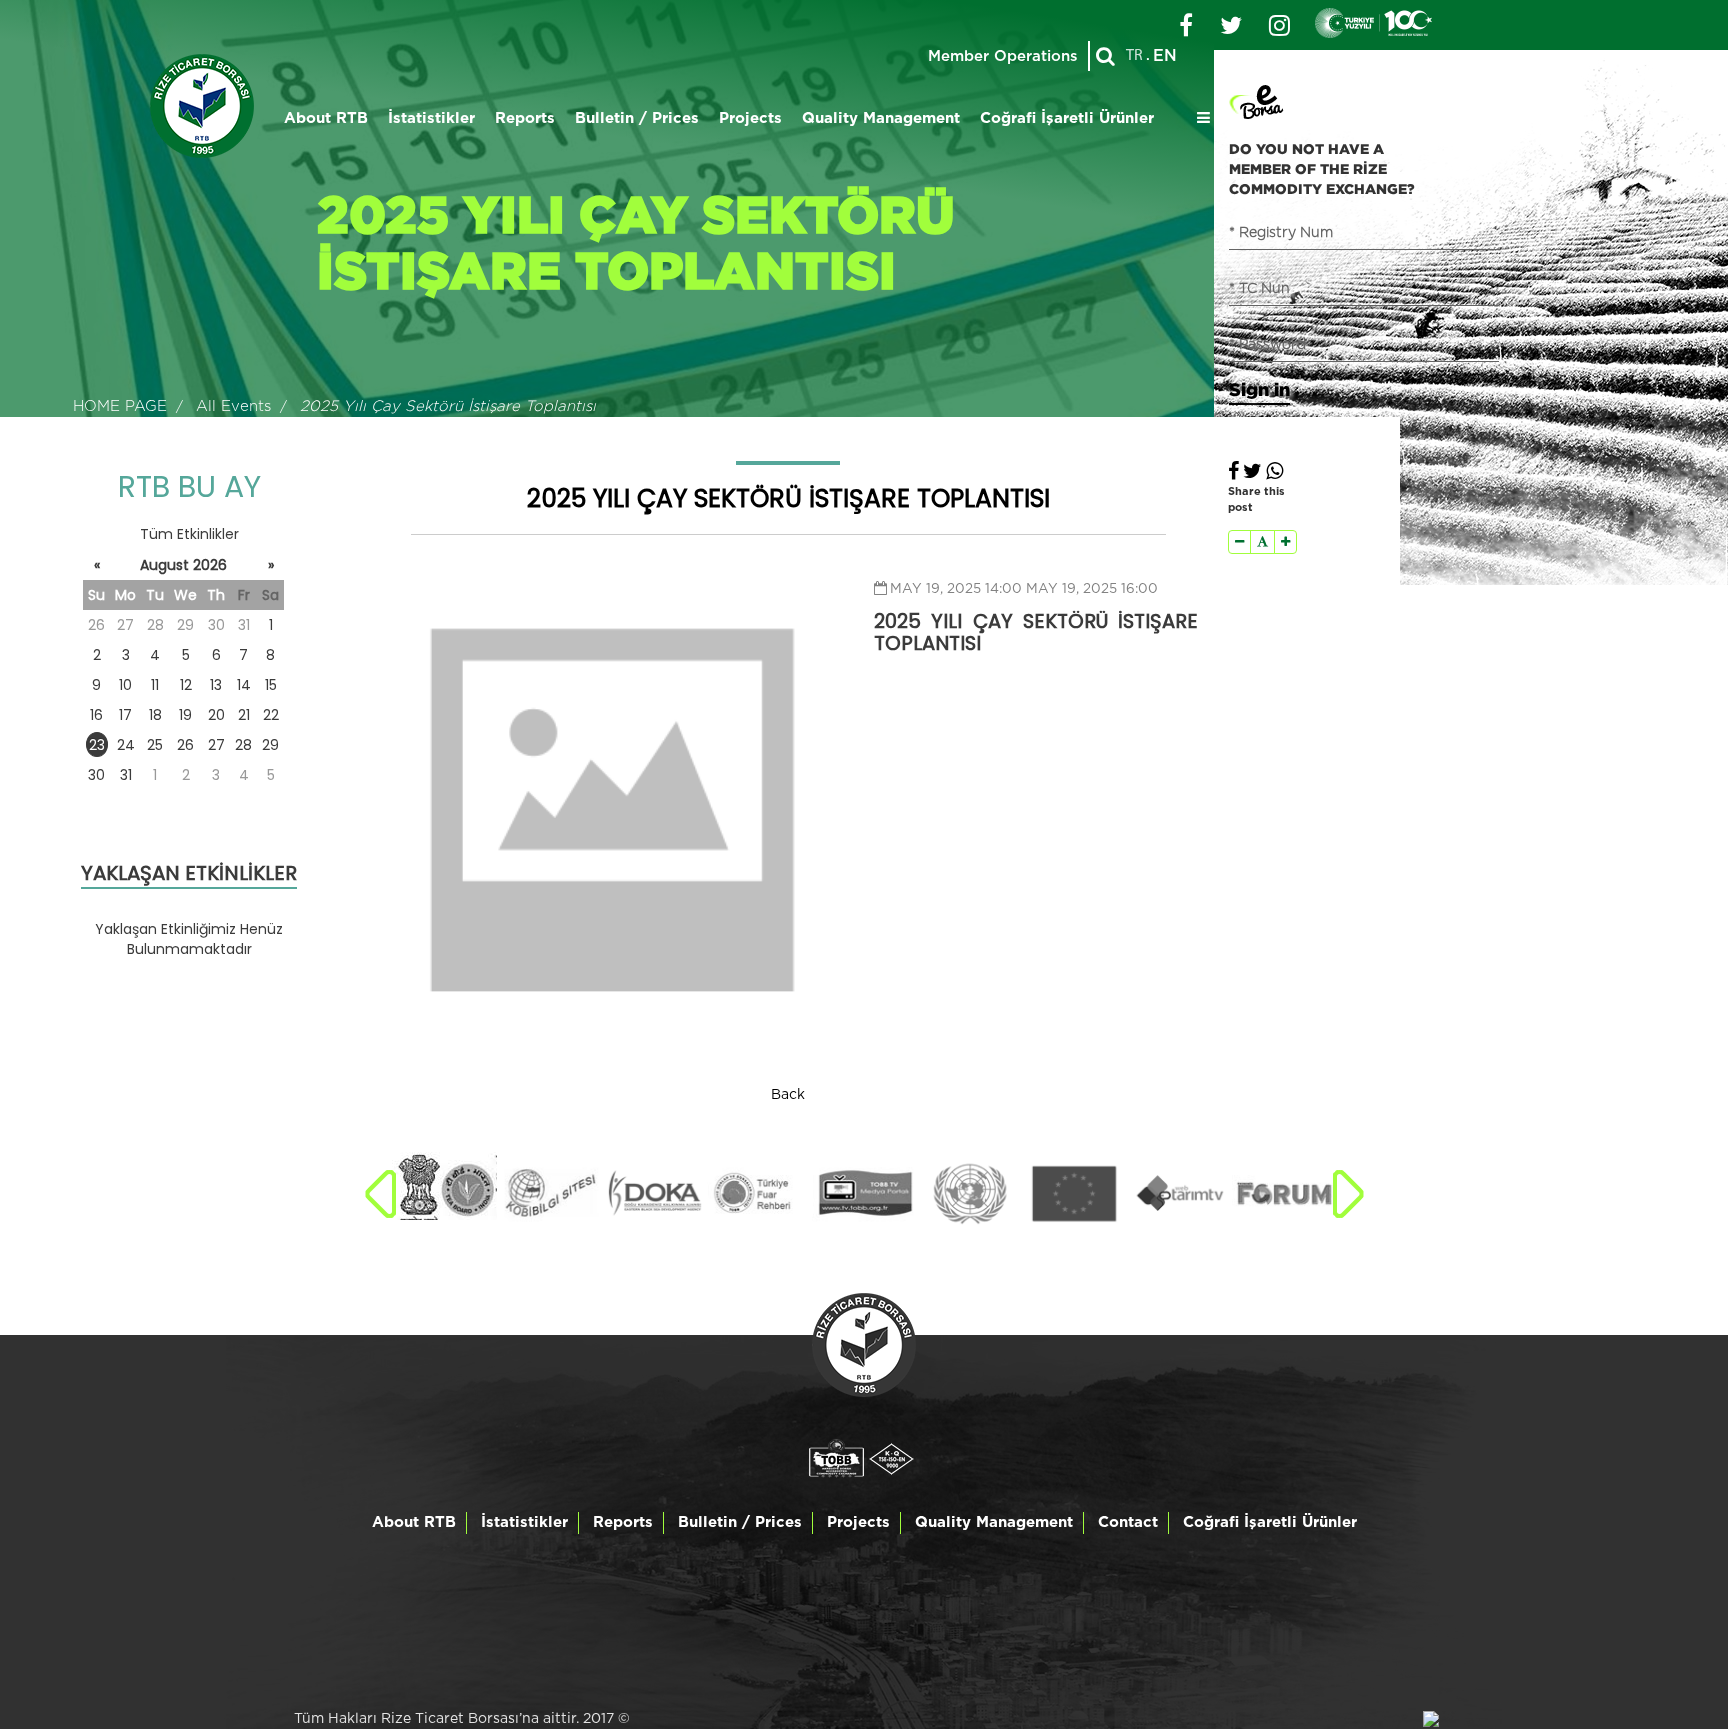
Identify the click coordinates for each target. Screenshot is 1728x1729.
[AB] (1074, 1194)
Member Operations (1003, 56)
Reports (525, 118)
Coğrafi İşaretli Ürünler (1067, 118)
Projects (750, 118)
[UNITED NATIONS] (969, 1194)
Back (788, 1095)
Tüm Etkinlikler (189, 534)
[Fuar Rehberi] (759, 1194)
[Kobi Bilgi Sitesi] (549, 1194)
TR (1134, 56)
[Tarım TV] (1179, 1194)
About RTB (326, 118)
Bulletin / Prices (637, 118)
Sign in (1259, 389)
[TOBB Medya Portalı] (864, 1194)
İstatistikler (431, 118)
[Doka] (654, 1194)
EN (1165, 56)
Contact (1128, 1522)
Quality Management (881, 118)
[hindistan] (444, 1186)
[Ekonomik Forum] (1284, 1194)
